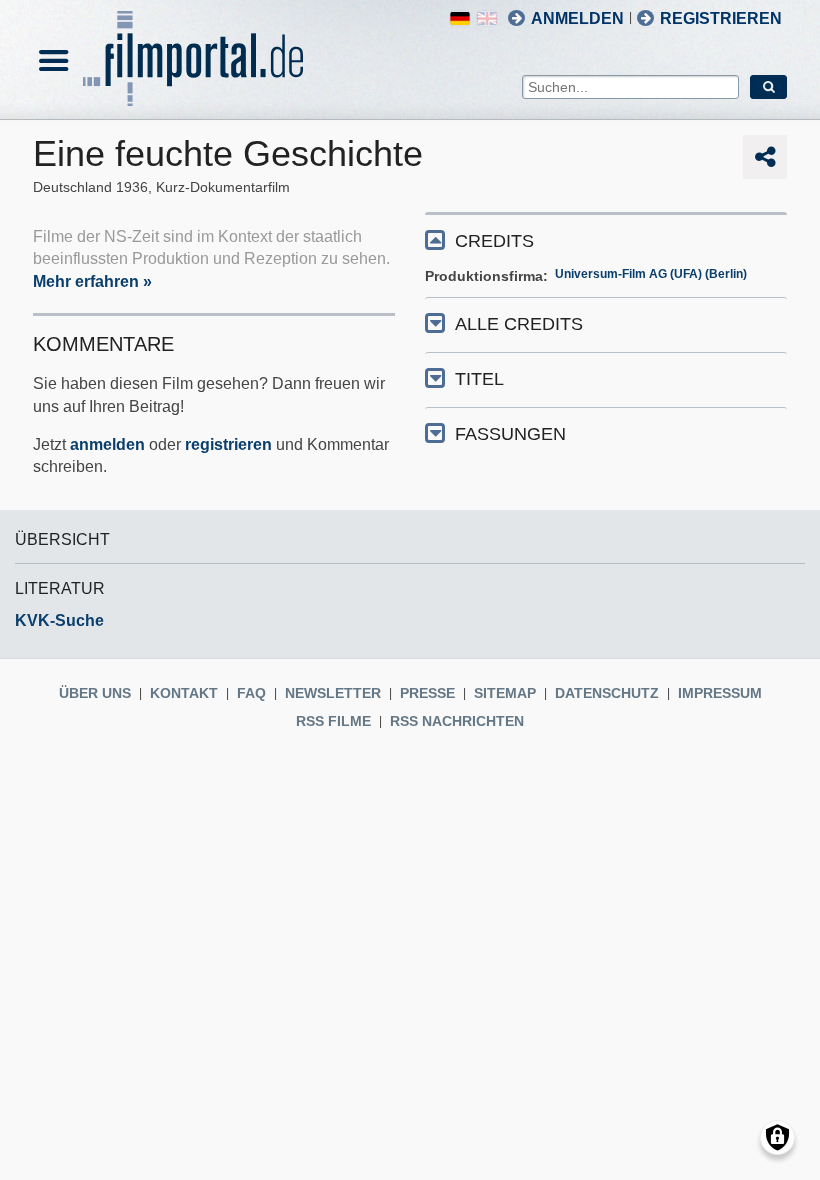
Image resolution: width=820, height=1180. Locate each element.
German (460, 18)
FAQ (251, 693)
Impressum (720, 693)
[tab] (606, 239)
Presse (427, 693)
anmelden (107, 444)
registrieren (228, 444)
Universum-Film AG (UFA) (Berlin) (651, 274)
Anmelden (577, 18)
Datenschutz (607, 693)
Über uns (95, 693)
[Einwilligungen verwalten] (777, 1137)
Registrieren (721, 18)
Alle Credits (519, 324)
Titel (479, 379)
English (487, 18)
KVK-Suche (59, 620)
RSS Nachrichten (457, 721)
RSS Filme (333, 721)
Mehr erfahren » (92, 281)
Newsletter (333, 693)
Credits (494, 241)
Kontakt (184, 693)
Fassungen (510, 434)
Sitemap (505, 693)
